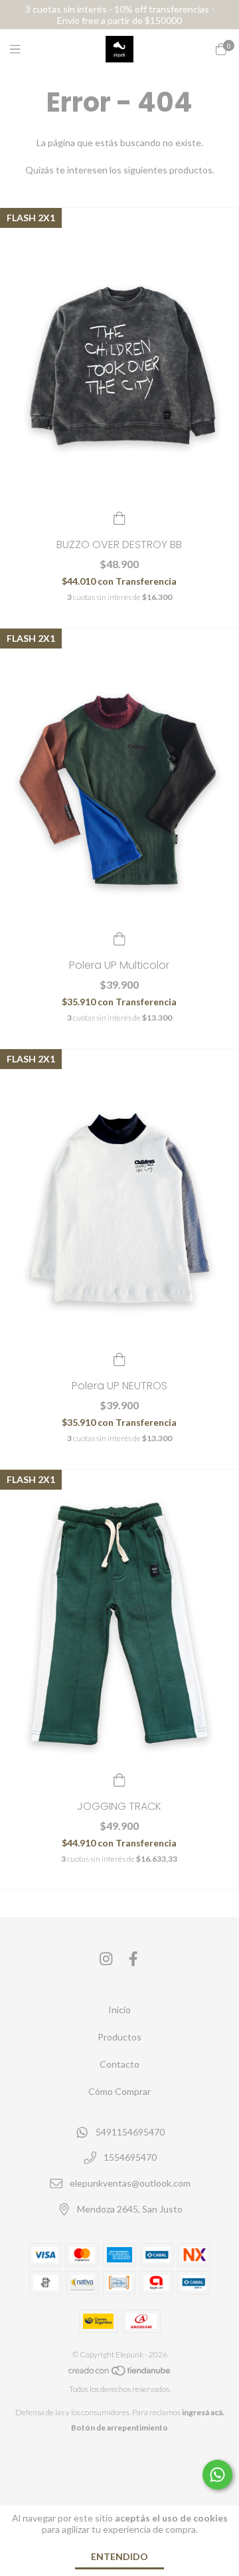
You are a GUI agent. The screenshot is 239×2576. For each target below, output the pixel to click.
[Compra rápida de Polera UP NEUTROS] (119, 1358)
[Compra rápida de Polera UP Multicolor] (119, 938)
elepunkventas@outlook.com (130, 2183)
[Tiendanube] (120, 2374)
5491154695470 (130, 2132)
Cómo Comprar (119, 2091)
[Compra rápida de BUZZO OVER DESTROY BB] (119, 517)
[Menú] (23, 49)
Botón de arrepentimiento (119, 2427)
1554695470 (130, 2158)
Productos (119, 2037)
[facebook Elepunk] (133, 1959)
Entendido (119, 2556)
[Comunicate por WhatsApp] (217, 2475)
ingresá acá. (203, 2412)
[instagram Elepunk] (106, 1959)
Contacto (119, 2064)
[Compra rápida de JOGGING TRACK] (119, 1779)
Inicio (119, 2010)
